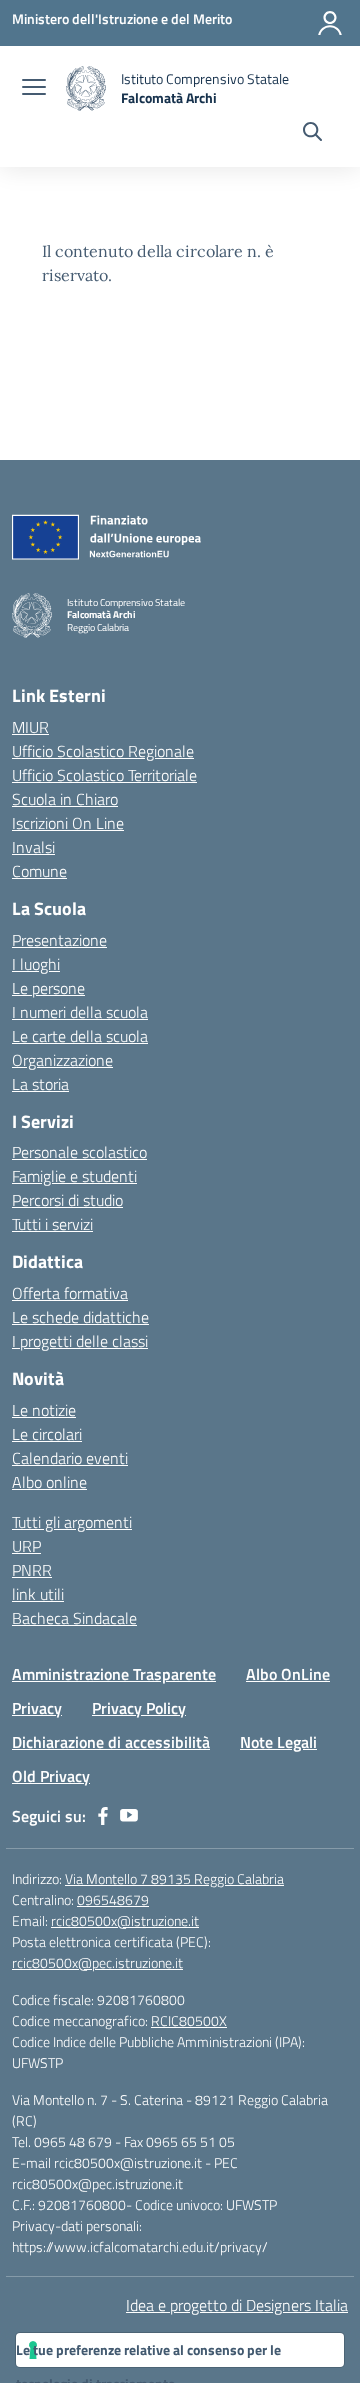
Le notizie (44, 1410)
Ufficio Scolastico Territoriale (104, 775)
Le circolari (47, 1434)
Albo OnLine (288, 1674)
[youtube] (129, 1816)
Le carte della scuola (80, 1036)
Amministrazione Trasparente (114, 1674)
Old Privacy (51, 1776)
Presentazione (59, 940)
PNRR (32, 1570)
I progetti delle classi (80, 1341)
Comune (39, 871)
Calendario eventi (70, 1458)
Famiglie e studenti (74, 1176)
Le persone (48, 988)
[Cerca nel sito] (312, 134)
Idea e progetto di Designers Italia (237, 2305)
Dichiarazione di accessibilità (111, 1742)
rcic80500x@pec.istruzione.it (97, 1962)
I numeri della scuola (80, 1012)
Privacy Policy (139, 1708)
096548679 (113, 1899)
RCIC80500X (189, 2020)
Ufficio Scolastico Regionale (103, 751)
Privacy (37, 1708)
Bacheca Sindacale (74, 1618)
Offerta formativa (70, 1293)
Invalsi (33, 847)
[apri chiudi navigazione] (34, 89)
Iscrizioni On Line (68, 823)
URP (26, 1546)
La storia (40, 1084)
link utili (38, 1594)
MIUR (30, 727)
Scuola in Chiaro (65, 799)
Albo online (49, 1482)
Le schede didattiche (80, 1317)
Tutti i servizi (52, 1224)
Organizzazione (62, 1060)
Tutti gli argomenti (72, 1522)
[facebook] (103, 1816)
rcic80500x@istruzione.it (125, 1920)
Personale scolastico (79, 1152)
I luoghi (36, 964)
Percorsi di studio (67, 1200)
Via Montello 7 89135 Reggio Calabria (174, 1878)
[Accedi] (330, 23)
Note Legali (278, 1742)
